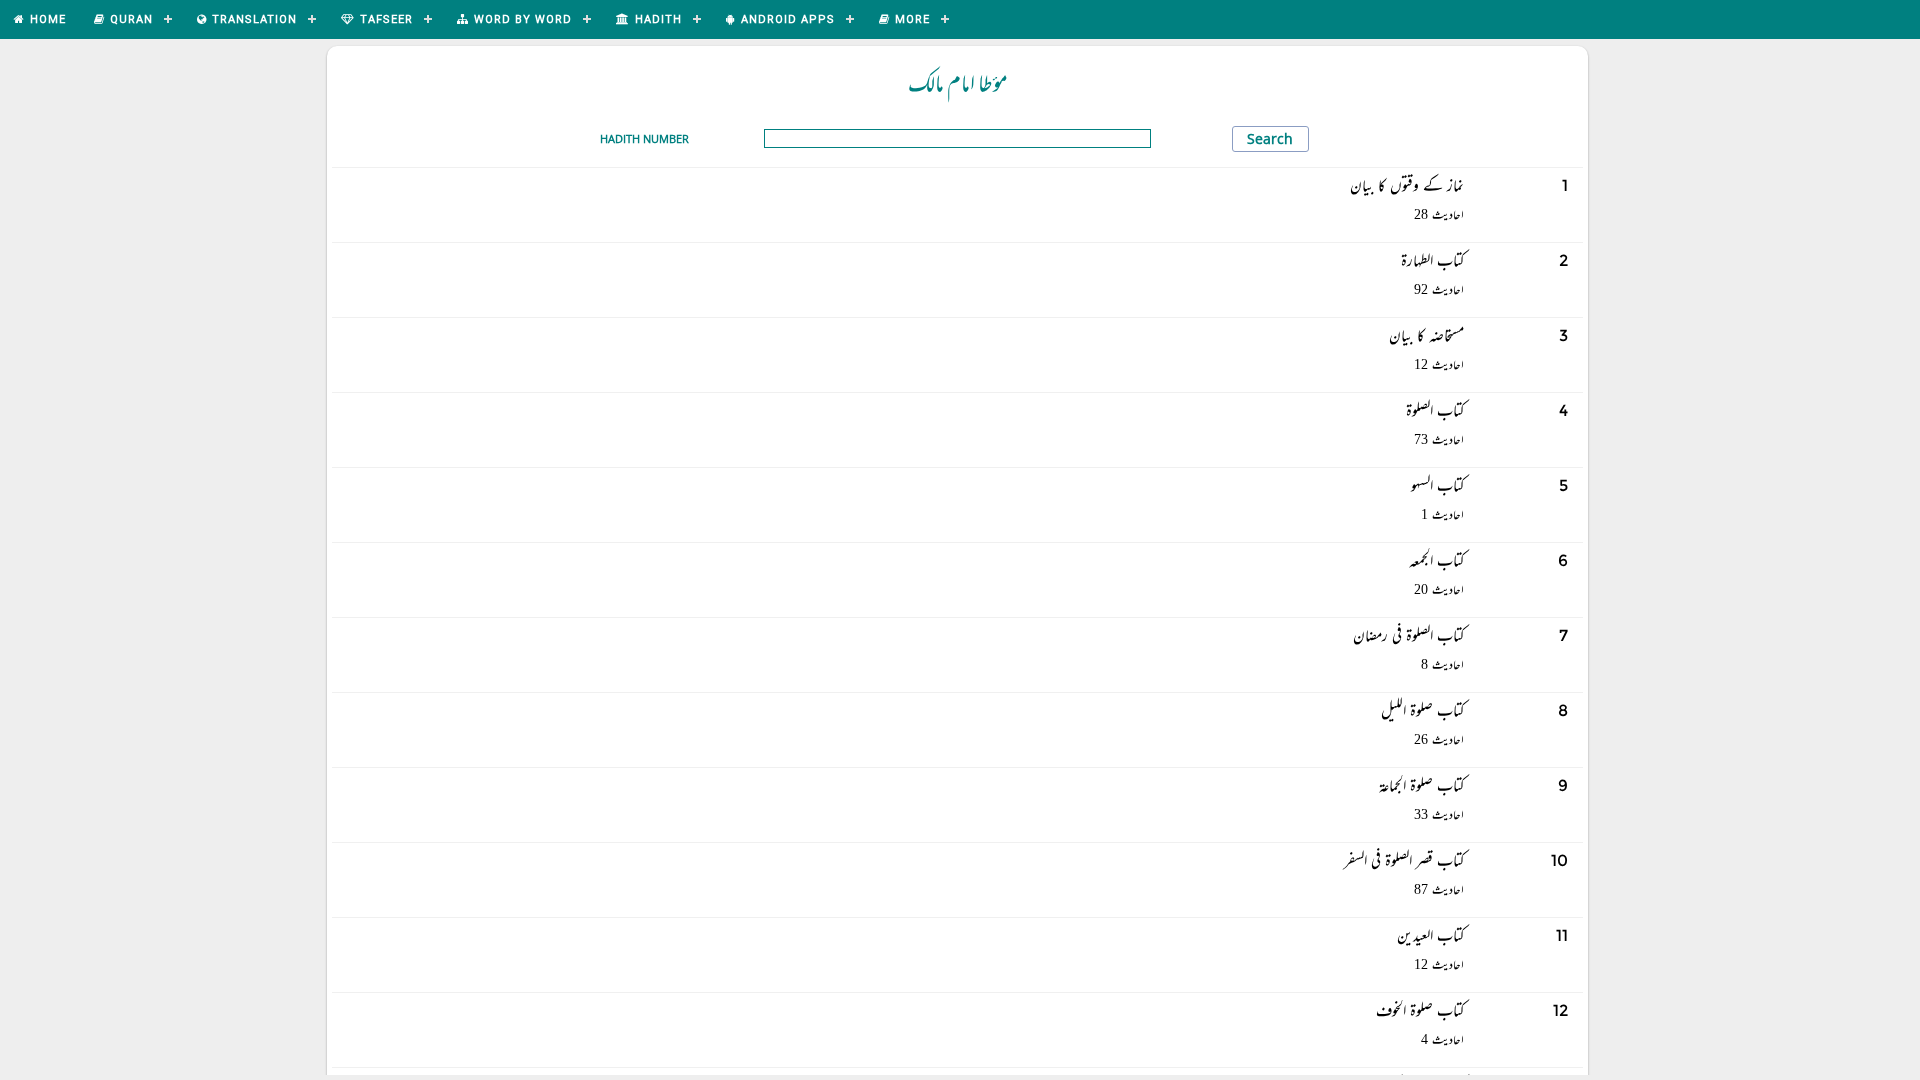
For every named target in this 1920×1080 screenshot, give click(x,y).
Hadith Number (644, 138)
